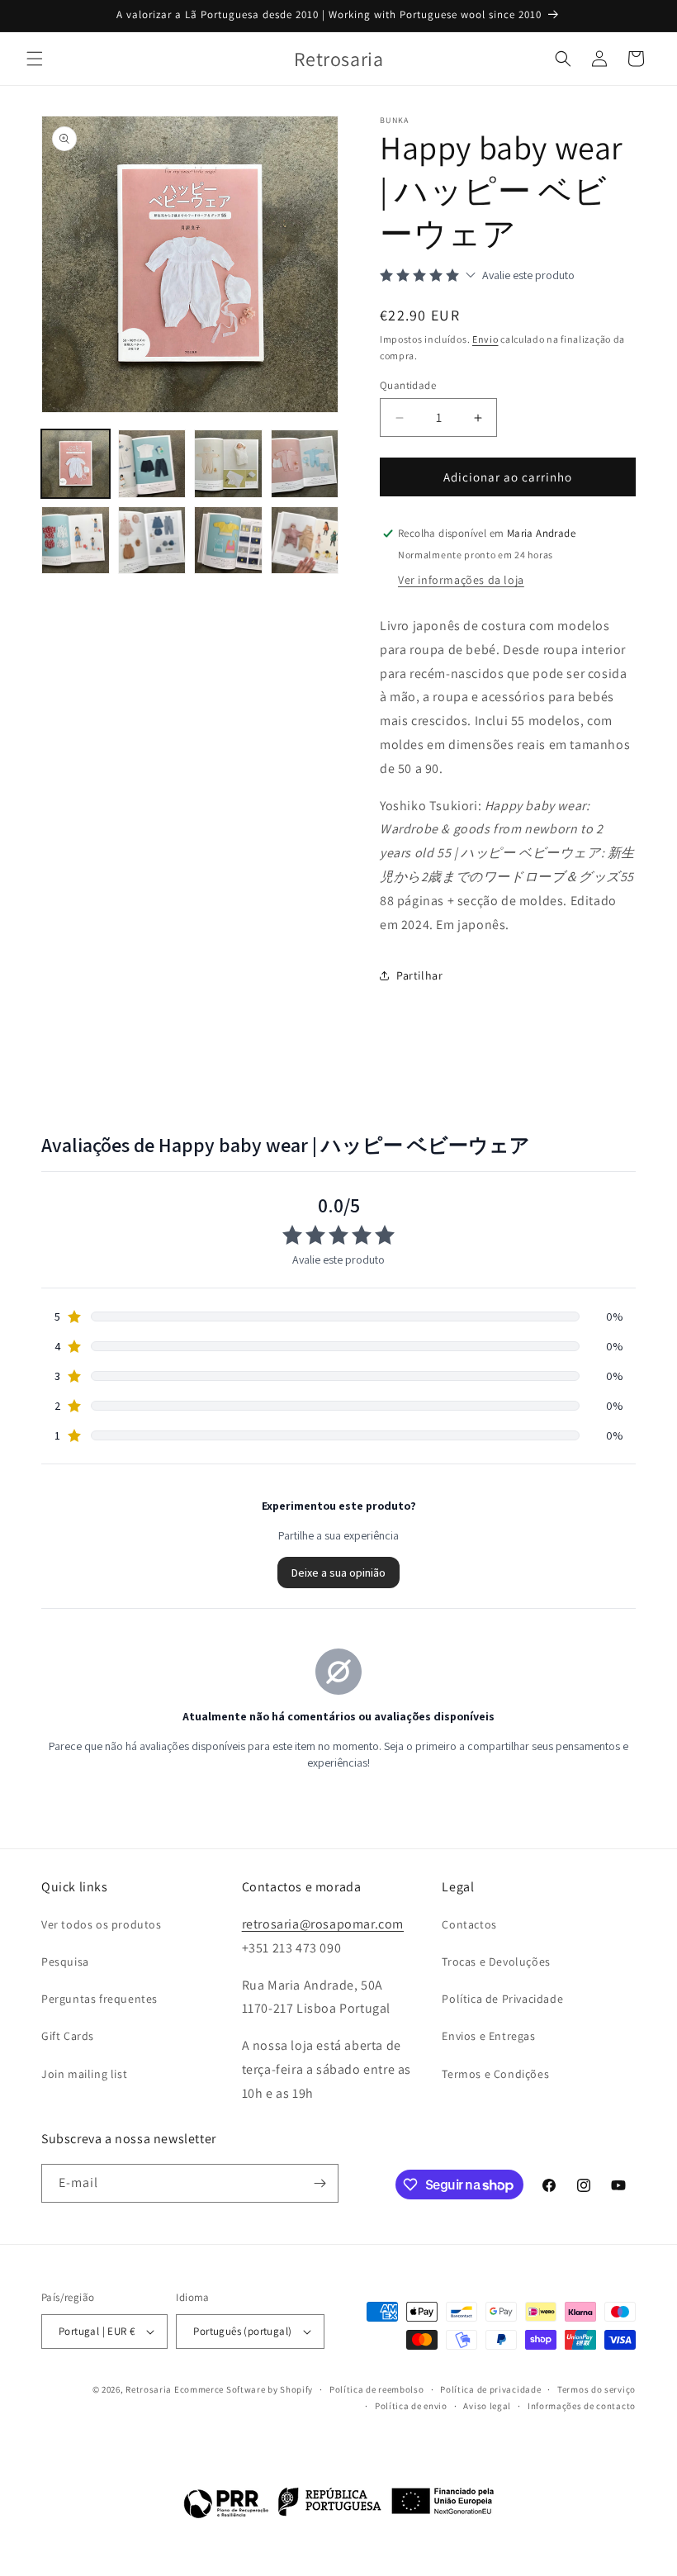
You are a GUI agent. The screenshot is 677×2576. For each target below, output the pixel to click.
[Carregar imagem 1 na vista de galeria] (76, 464)
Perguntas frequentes (99, 1999)
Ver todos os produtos (102, 1924)
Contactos (469, 1924)
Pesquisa (65, 1962)
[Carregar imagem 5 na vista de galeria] (76, 541)
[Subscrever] (320, 2183)
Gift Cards (68, 2036)
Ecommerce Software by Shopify (244, 2389)
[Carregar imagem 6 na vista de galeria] (152, 541)
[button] (35, 59)
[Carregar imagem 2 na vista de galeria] (152, 464)
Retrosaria (149, 2389)
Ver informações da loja (461, 580)
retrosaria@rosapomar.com (323, 1924)
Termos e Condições (495, 2074)
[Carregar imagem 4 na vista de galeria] (305, 464)
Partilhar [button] (419, 975)
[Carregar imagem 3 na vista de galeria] (228, 464)
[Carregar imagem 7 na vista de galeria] (228, 541)
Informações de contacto (582, 2406)
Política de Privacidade (502, 1999)
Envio (485, 339)
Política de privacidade (490, 2389)
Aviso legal (487, 2406)
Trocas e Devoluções (496, 1962)
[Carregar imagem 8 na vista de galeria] (305, 541)
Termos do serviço (597, 2389)
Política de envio (411, 2406)
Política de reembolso (377, 2389)
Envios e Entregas (488, 2036)
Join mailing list (84, 2074)
